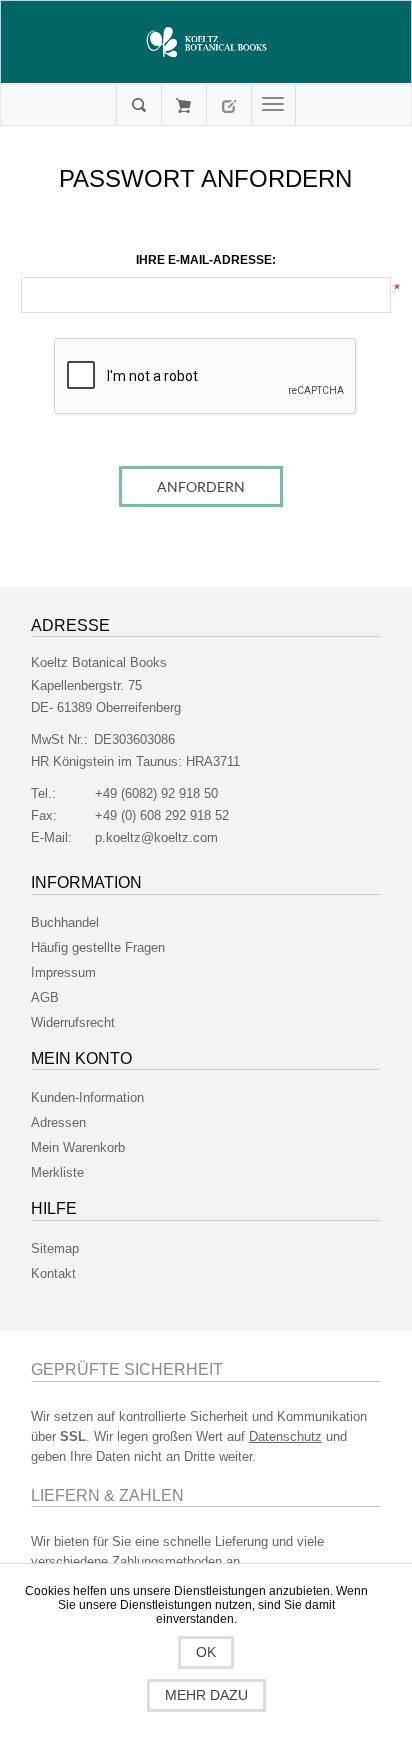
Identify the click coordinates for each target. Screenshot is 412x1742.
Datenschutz (285, 1436)
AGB (45, 997)
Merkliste (57, 1172)
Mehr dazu (206, 1695)
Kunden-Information (87, 1097)
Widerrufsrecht (73, 1022)
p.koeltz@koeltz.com (156, 837)
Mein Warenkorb (183, 105)
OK (206, 1652)
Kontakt (53, 1273)
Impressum (63, 972)
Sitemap (55, 1248)
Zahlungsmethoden (167, 1561)
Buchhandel (65, 922)
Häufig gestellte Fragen (98, 947)
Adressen (58, 1122)
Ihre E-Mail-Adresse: (206, 260)
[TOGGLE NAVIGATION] (273, 105)
